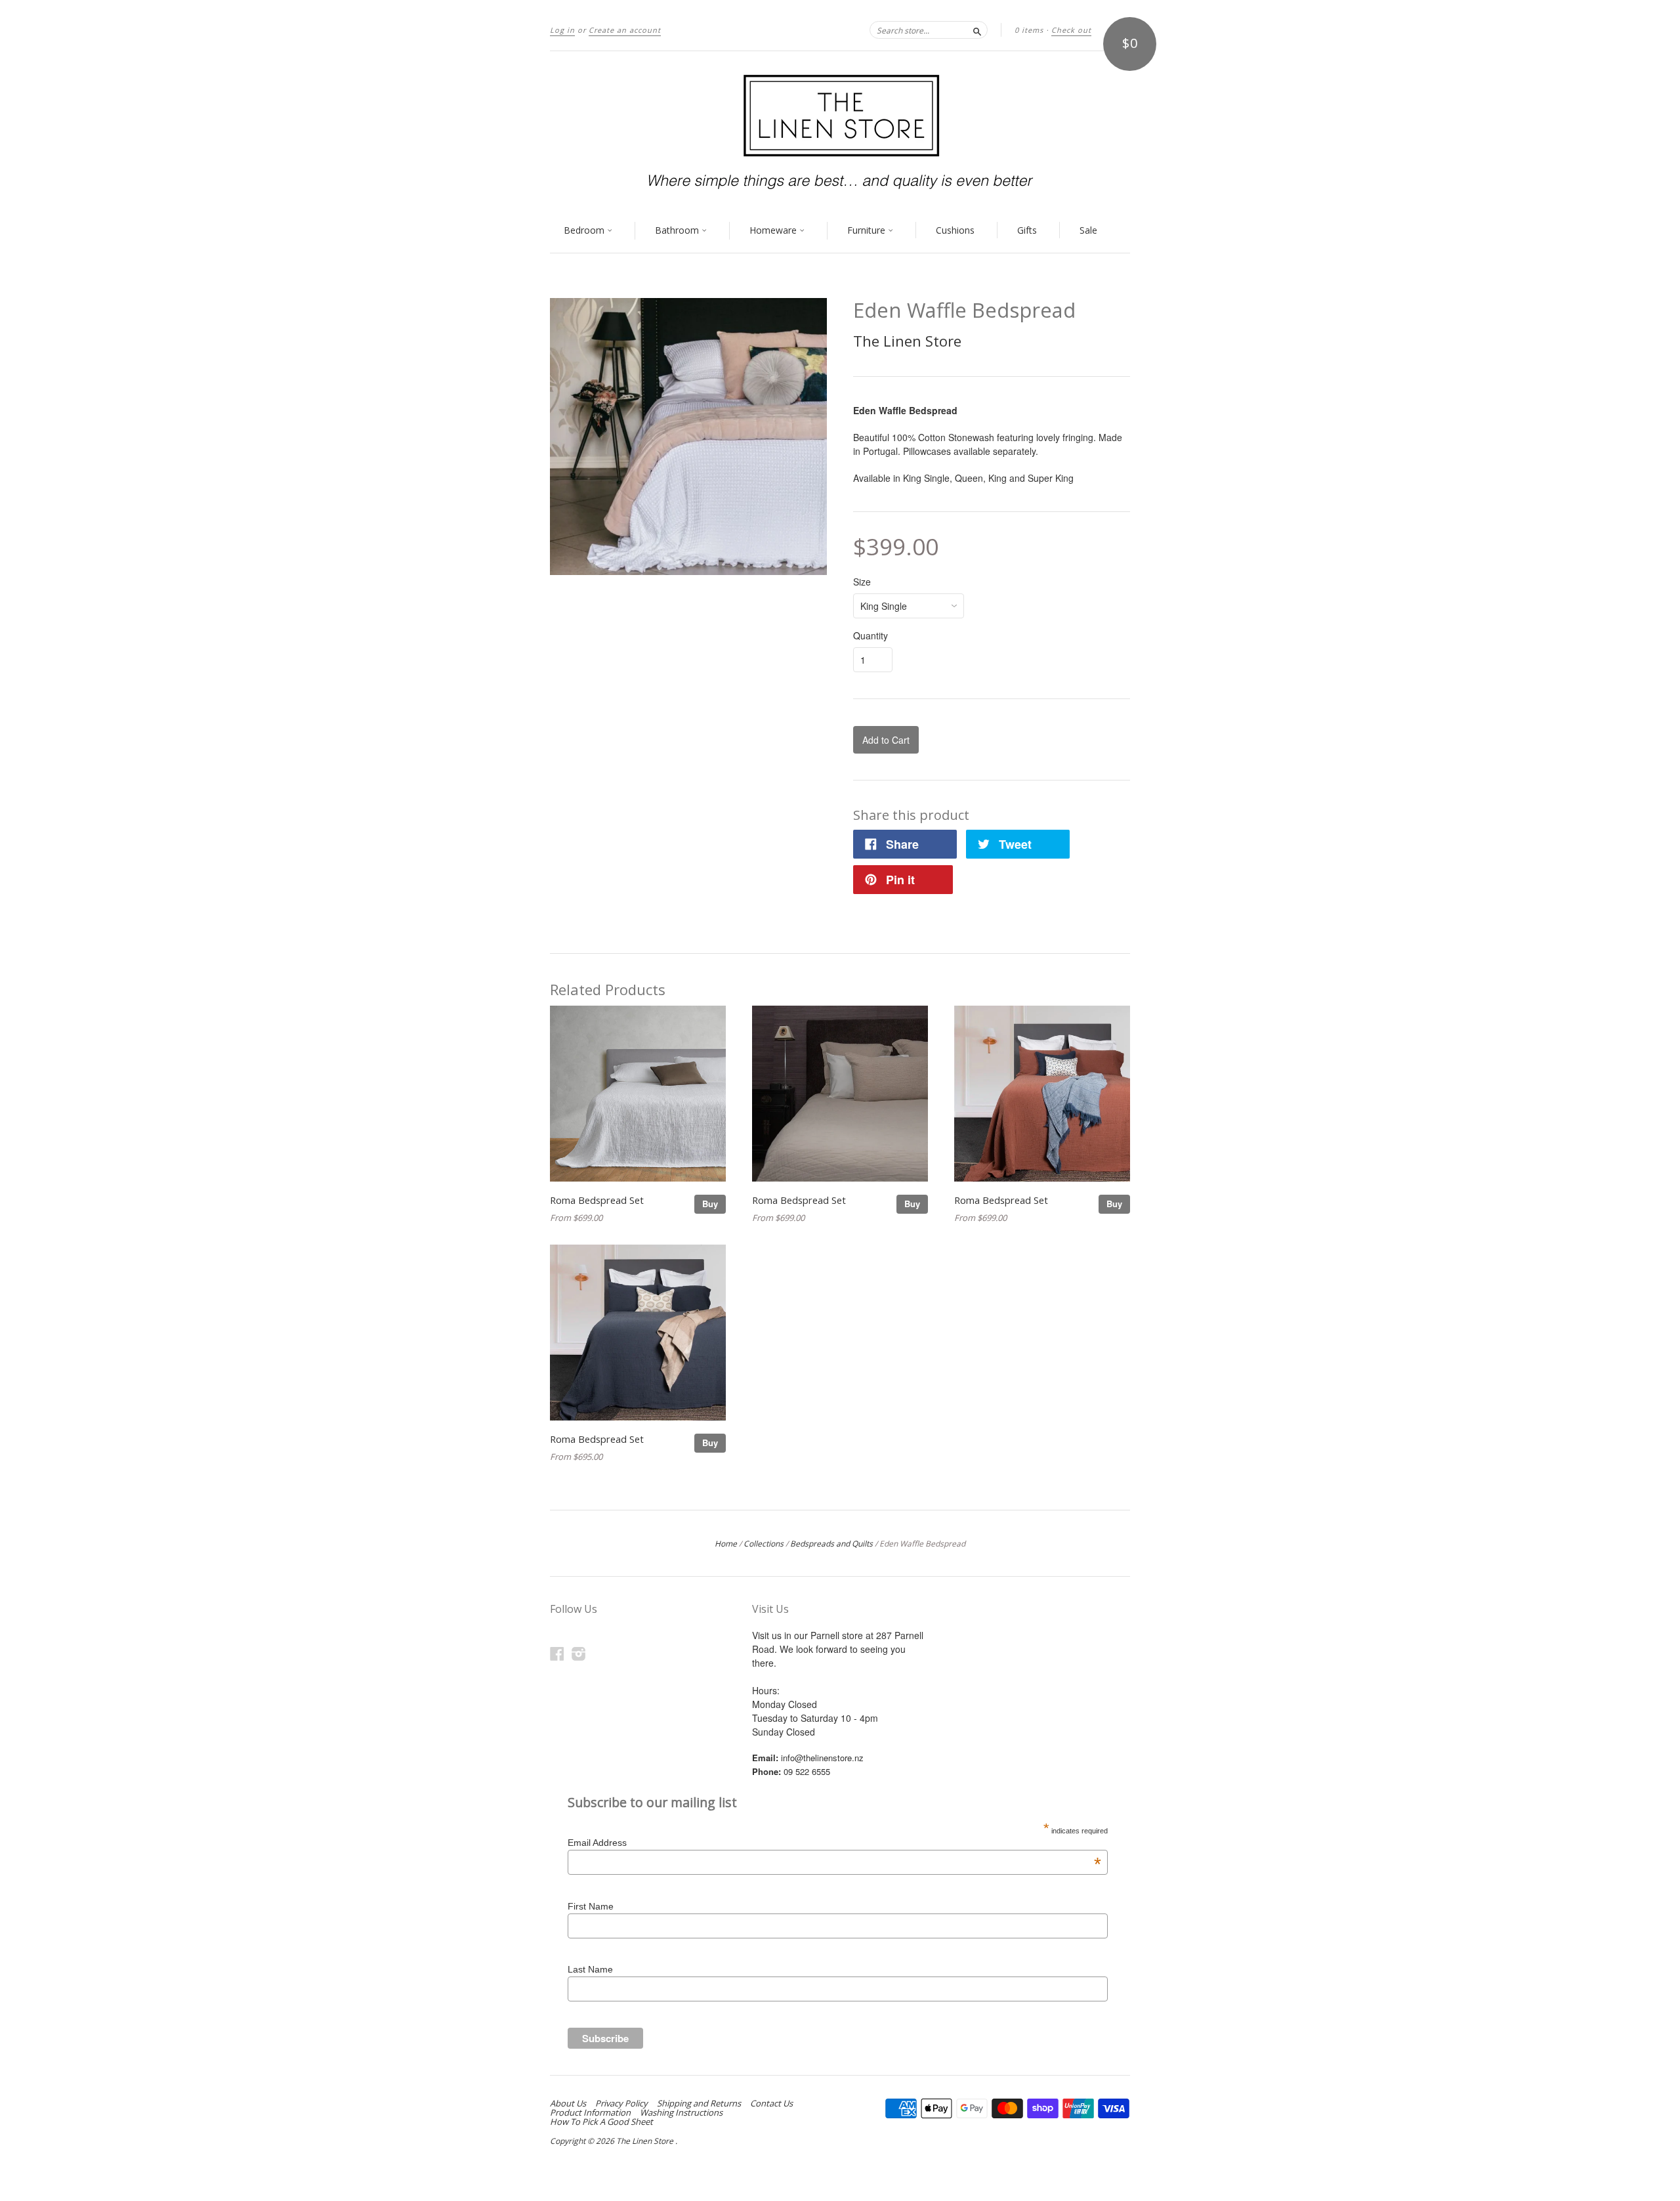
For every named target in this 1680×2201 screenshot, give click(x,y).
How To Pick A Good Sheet (601, 2122)
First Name (591, 1906)
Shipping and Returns (699, 2103)
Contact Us (771, 2103)
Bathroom (678, 230)
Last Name (590, 1969)
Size (862, 582)
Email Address (834, 1843)
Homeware (774, 230)
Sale (1088, 230)
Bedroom (585, 230)
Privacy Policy (621, 2103)
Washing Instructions (681, 2112)
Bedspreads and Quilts (831, 1544)
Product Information (590, 2112)
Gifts (1027, 230)
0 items (1029, 30)
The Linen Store (907, 341)
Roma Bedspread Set (597, 1200)
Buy (710, 1204)
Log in (562, 30)
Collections (764, 1544)
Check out (1071, 30)
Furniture (868, 230)
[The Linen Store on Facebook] (557, 1653)
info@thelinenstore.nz (822, 1758)
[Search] (977, 30)
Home (726, 1544)
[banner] (840, 130)
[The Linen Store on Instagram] (579, 1653)
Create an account (625, 30)
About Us (568, 2103)
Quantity (871, 635)
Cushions (955, 230)
